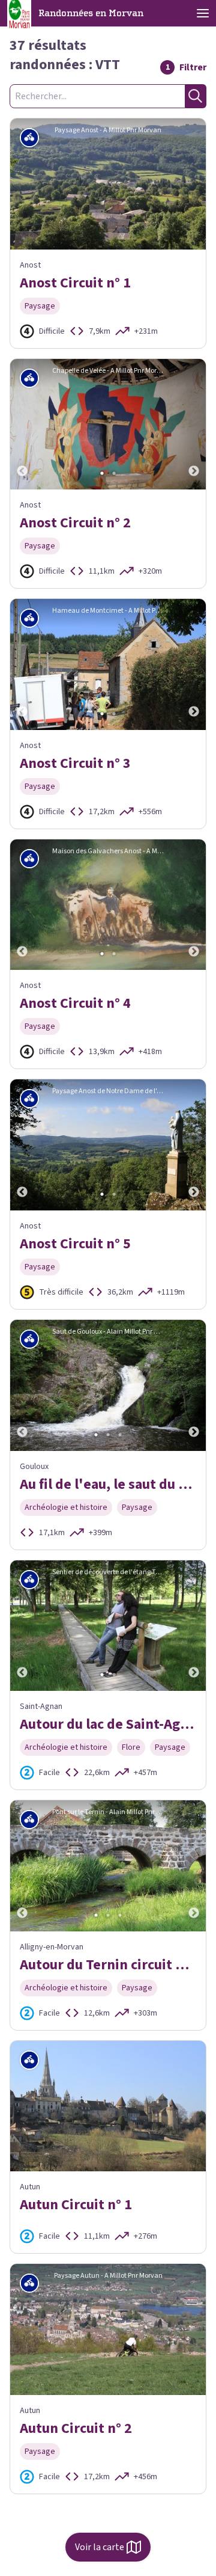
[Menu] (203, 13)
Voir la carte (100, 2547)
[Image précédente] (22, 425)
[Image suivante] (194, 425)
